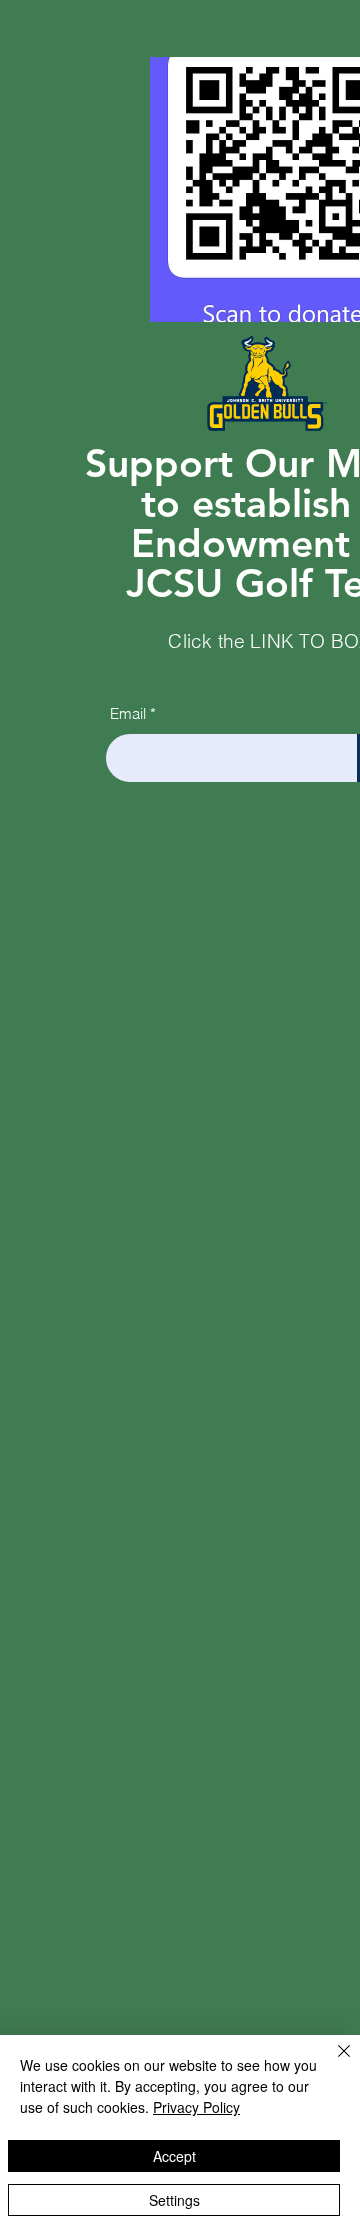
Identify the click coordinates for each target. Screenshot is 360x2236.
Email (128, 713)
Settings (174, 2200)
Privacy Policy (196, 2107)
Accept (174, 2156)
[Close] (332, 2063)
